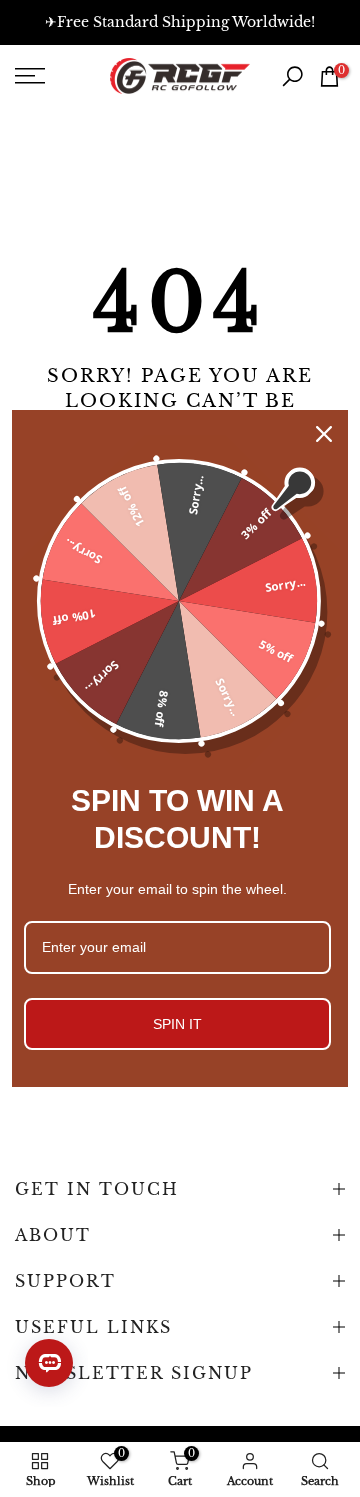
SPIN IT (177, 1024)
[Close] (324, 434)
